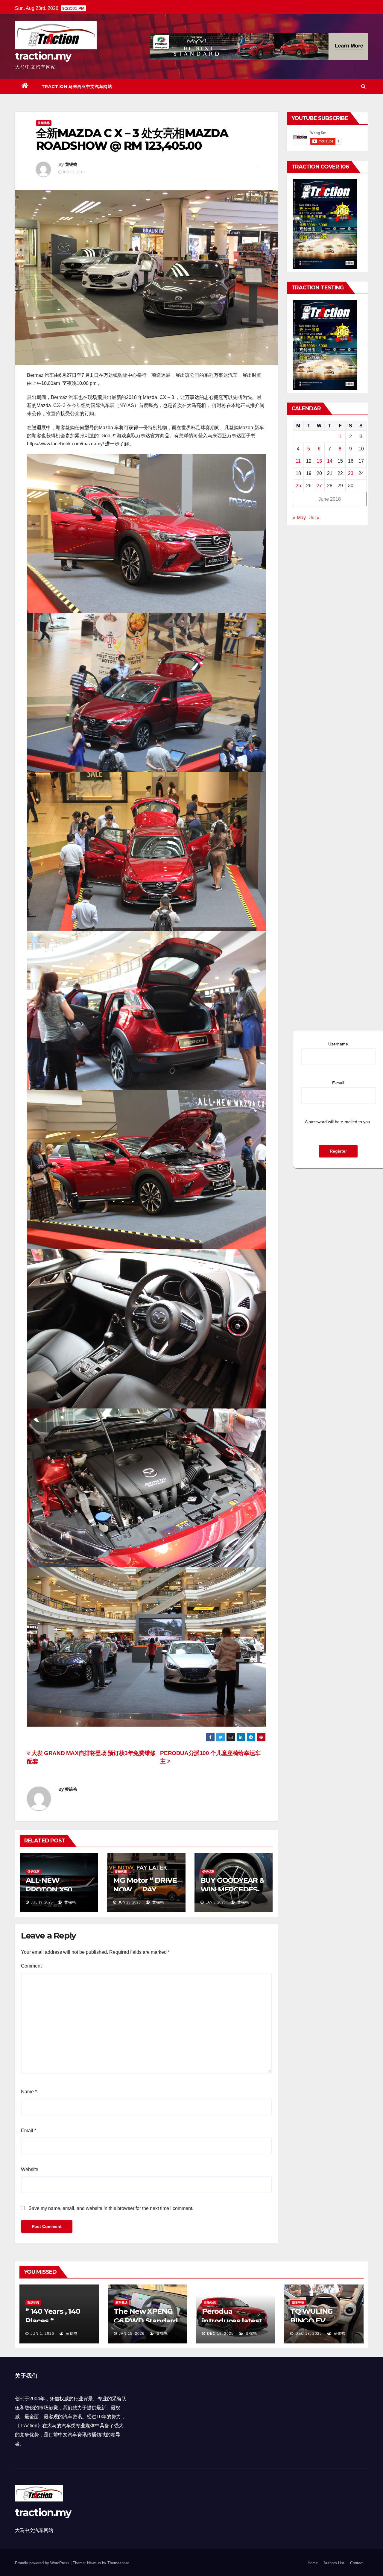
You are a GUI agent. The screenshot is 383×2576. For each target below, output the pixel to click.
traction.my (43, 56)
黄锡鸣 (71, 164)
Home (313, 2563)
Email (29, 2131)
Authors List (334, 2563)
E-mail (338, 1083)
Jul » (314, 518)
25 (298, 486)
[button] (363, 86)
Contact (357, 2563)
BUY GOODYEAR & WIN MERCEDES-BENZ (232, 1890)
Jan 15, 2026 (132, 2334)
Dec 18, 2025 (309, 2334)
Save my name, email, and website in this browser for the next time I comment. (111, 2208)
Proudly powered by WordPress (43, 2563)
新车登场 (121, 2303)
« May (299, 518)
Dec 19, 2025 (220, 2334)
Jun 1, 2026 (42, 2334)
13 (319, 461)
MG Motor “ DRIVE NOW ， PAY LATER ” (145, 1890)
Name (29, 2092)
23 (351, 473)
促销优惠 (44, 123)
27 (319, 486)
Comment (31, 1966)
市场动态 (33, 2303)
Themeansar (118, 2563)
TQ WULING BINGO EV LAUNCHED (311, 2321)
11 (298, 461)
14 (330, 461)
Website (30, 2169)
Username (338, 1044)
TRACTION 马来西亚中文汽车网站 (77, 86)
